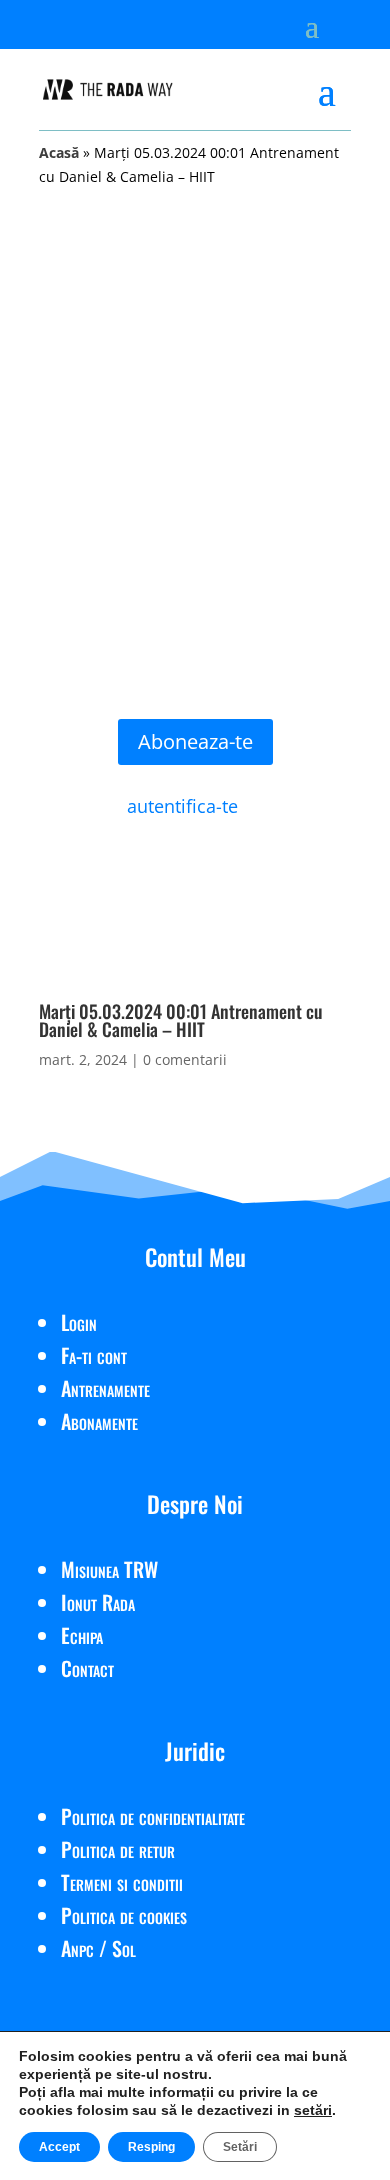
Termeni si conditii (122, 1882)
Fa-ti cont (94, 1355)
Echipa (82, 1635)
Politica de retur (118, 1849)
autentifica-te (182, 806)
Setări (240, 2147)
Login (79, 1322)
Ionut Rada (98, 1602)
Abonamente (99, 1421)
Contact (87, 1668)
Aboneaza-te (195, 741)
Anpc (77, 1948)
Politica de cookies (124, 1915)
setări (313, 2110)
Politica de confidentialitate (153, 1816)
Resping (151, 2147)
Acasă (59, 152)
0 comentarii (185, 1059)
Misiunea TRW (109, 1569)
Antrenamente (105, 1388)
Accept (59, 2147)
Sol (124, 1948)
